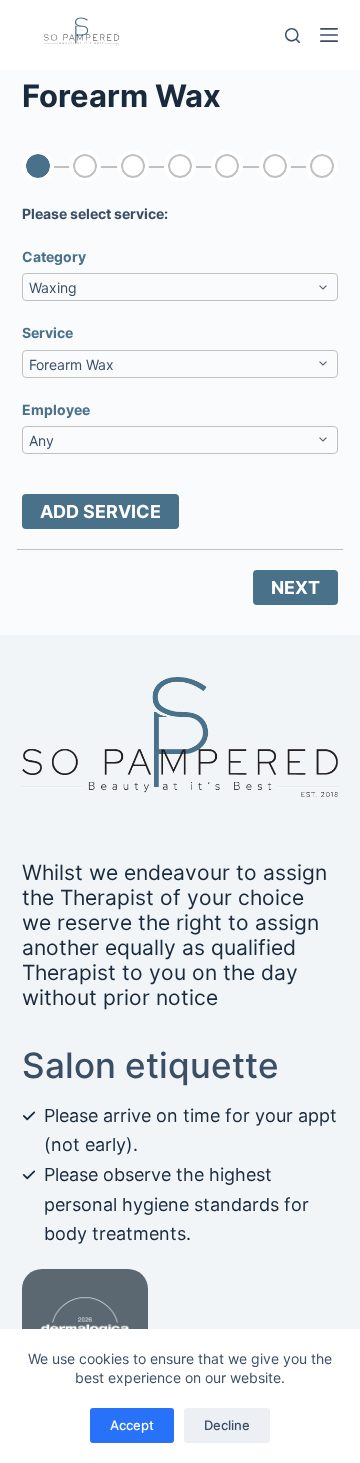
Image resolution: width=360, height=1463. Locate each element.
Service (47, 332)
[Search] (292, 35)
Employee (56, 409)
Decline (227, 1425)
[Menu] (329, 35)
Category (54, 256)
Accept (132, 1425)
